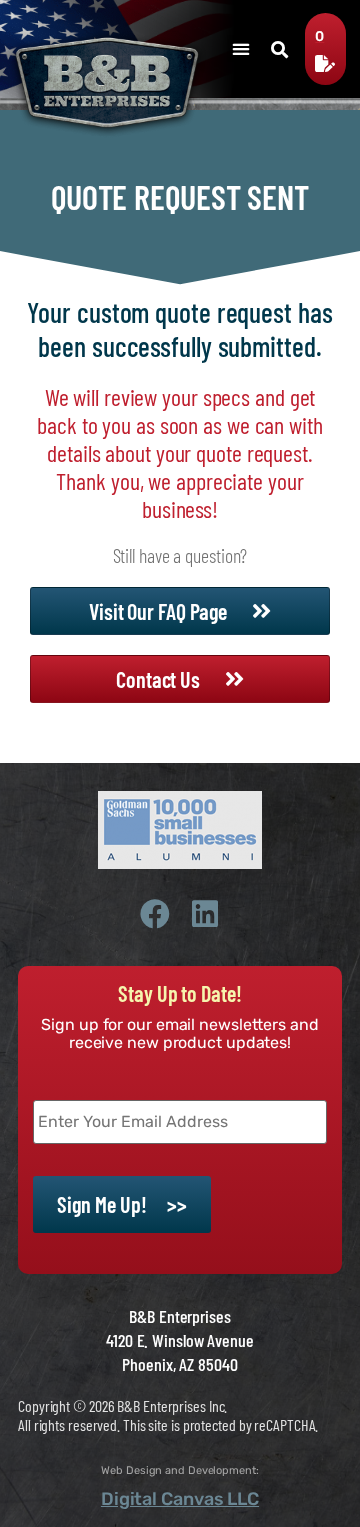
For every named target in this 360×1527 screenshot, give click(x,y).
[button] (240, 48)
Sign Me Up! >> (122, 1204)
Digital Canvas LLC (180, 1499)
